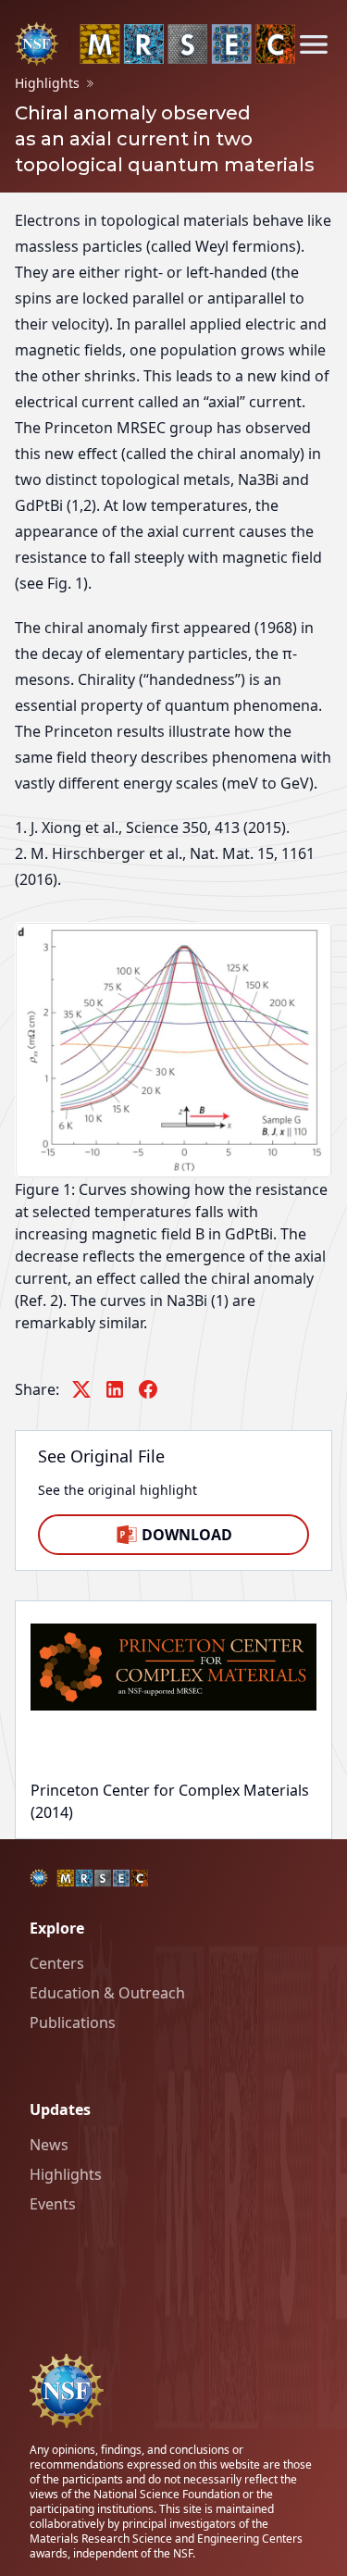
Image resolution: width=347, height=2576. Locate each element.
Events (53, 2204)
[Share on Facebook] (148, 1389)
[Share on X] (81, 1389)
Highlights (66, 2174)
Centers (57, 1963)
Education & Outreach (107, 1993)
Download (187, 1535)
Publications (73, 2022)
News (49, 2145)
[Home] (155, 44)
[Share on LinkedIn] (115, 1389)
